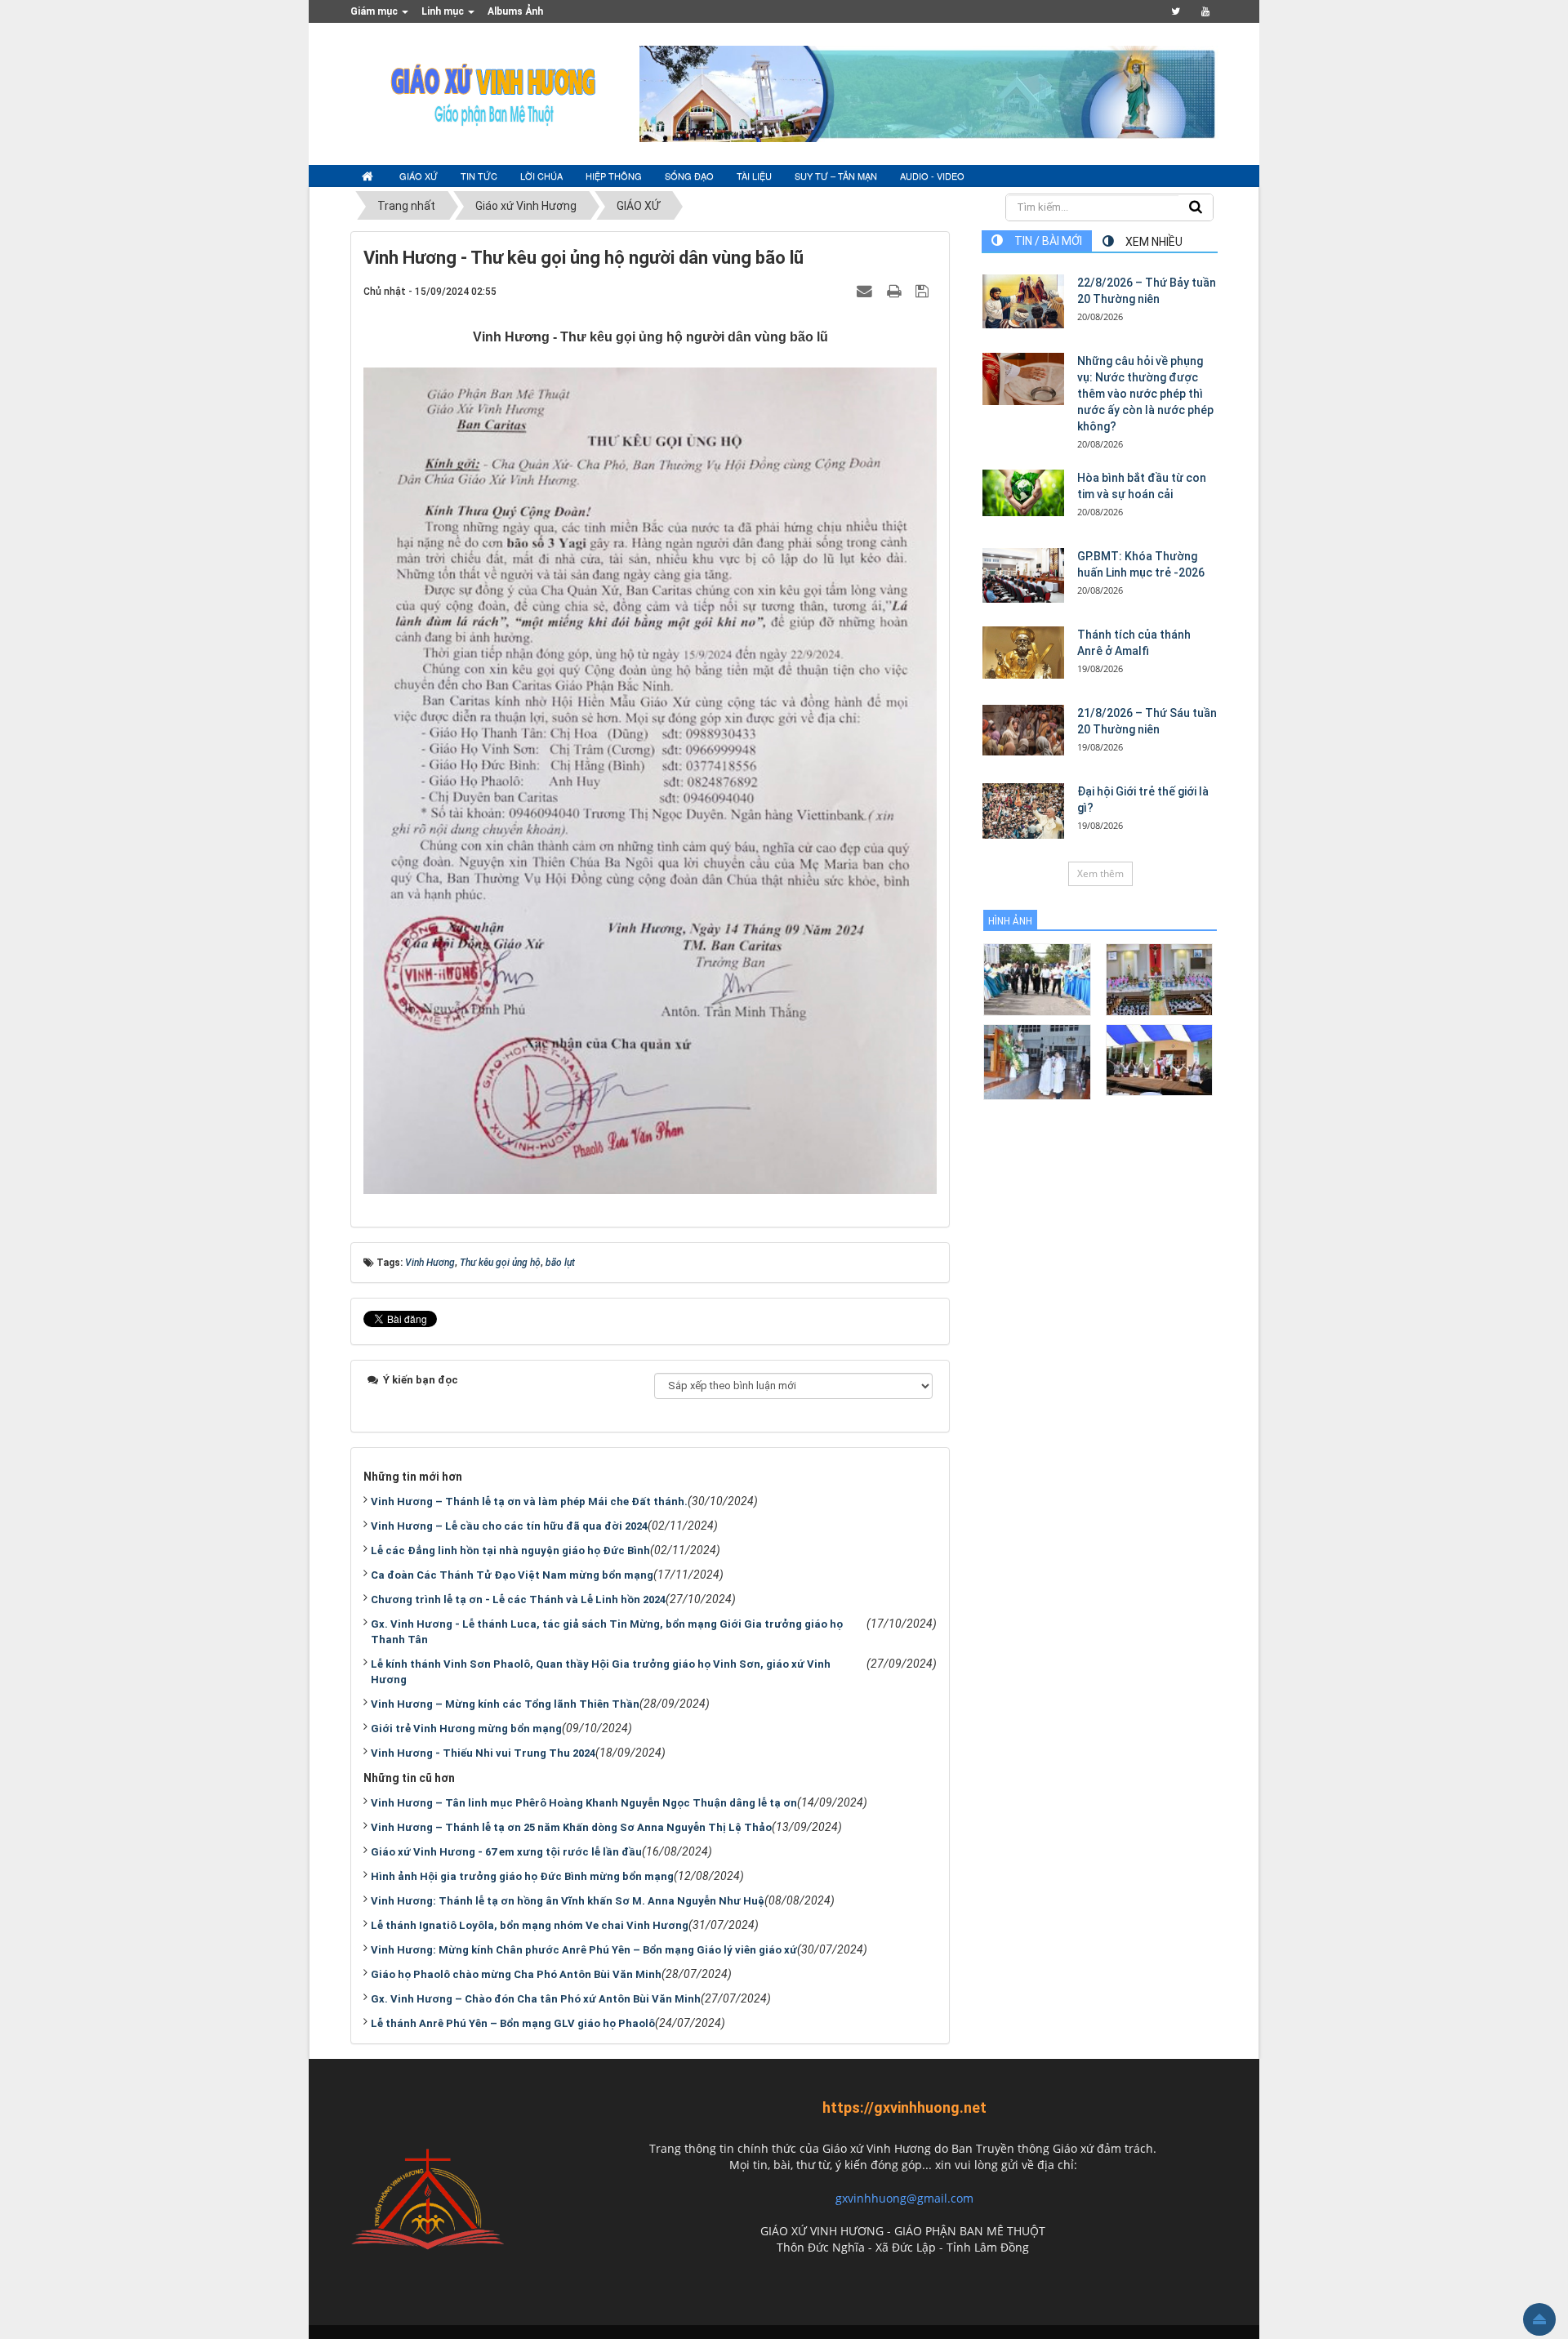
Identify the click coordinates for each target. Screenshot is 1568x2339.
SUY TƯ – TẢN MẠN (836, 176)
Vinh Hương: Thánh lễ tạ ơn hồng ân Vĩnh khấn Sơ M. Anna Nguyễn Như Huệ (568, 1901)
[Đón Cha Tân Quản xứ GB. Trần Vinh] (1037, 979)
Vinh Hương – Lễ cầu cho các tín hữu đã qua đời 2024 (509, 1526)
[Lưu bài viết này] (924, 291)
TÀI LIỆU (754, 176)
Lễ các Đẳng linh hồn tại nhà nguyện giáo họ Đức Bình (510, 1550)
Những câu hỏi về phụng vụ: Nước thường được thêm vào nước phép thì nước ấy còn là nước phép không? (1145, 394)
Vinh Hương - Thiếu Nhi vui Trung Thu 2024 (483, 1753)
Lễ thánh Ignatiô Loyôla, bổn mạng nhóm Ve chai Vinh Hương (530, 1925)
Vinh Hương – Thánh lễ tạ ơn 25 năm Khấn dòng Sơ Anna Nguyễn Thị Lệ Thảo (571, 1827)
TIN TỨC (479, 176)
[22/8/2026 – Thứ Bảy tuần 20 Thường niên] (1023, 301)
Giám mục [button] (375, 11)
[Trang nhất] (369, 176)
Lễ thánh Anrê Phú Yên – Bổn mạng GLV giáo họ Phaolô (513, 2023)
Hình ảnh (1010, 921)
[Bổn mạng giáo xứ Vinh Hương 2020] (1037, 1061)
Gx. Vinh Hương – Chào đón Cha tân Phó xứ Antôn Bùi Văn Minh (536, 1999)
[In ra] (896, 291)
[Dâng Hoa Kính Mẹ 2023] (1159, 979)
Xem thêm (1100, 873)
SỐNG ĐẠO (689, 176)
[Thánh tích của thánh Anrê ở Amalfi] (1023, 653)
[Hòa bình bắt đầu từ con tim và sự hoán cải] (1023, 492)
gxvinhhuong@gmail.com (904, 2198)
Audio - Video (932, 176)
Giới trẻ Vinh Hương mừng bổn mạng (466, 1729)
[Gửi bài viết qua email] (866, 291)
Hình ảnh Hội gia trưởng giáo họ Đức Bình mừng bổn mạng (522, 1876)
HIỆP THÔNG (614, 176)
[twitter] (1176, 11)
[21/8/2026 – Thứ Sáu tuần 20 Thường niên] (1023, 730)
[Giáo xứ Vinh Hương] (494, 93)
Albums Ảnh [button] (515, 11)
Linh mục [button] (444, 11)
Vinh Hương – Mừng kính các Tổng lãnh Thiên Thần (505, 1704)
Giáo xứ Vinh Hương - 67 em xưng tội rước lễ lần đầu (506, 1852)
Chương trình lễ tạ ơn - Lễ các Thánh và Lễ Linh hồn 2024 (518, 1599)
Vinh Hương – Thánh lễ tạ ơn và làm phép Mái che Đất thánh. (529, 1501)
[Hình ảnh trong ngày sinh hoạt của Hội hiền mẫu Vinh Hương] (1159, 1059)
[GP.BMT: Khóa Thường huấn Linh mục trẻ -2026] (1023, 575)
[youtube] (1205, 11)
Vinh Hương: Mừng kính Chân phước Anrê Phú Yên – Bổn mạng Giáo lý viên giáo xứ (584, 1950)
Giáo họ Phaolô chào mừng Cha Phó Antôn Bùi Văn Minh (516, 1974)
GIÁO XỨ (419, 176)
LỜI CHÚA (541, 176)
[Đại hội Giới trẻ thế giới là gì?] (1023, 811)
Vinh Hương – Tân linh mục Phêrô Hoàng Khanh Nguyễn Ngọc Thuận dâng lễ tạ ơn (584, 1803)
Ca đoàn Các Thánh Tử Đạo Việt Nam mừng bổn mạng (512, 1575)
